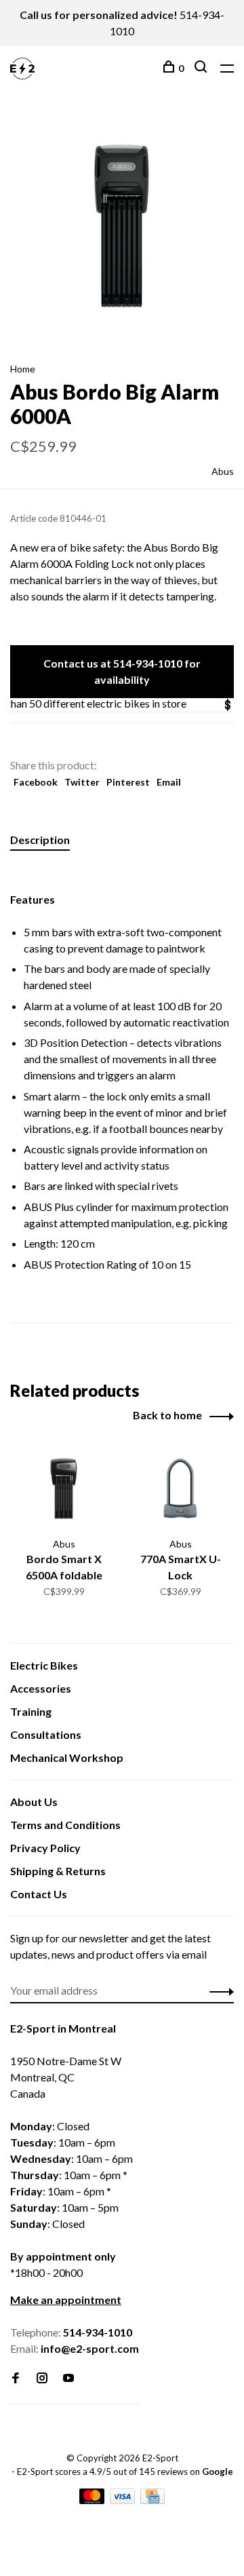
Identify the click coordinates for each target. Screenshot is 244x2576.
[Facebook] (16, 2378)
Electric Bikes (44, 1665)
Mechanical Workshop (67, 1757)
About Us (34, 1802)
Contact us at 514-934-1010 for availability (122, 671)
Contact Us (39, 1894)
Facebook (36, 782)
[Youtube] (68, 2378)
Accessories (41, 1688)
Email (169, 782)
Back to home (167, 1415)
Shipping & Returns (58, 1871)
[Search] (202, 68)
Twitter (82, 782)
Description (40, 840)
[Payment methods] (93, 2500)
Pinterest (128, 782)
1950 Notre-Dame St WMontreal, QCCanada (66, 2077)
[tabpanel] (122, 226)
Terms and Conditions (65, 1825)
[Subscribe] (218, 1991)
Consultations (46, 1734)
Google (218, 2472)
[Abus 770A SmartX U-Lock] (180, 1488)
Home (23, 369)
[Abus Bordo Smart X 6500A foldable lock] (64, 1488)
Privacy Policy (45, 1848)
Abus (223, 471)
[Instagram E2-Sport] (42, 2378)
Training (31, 1711)
